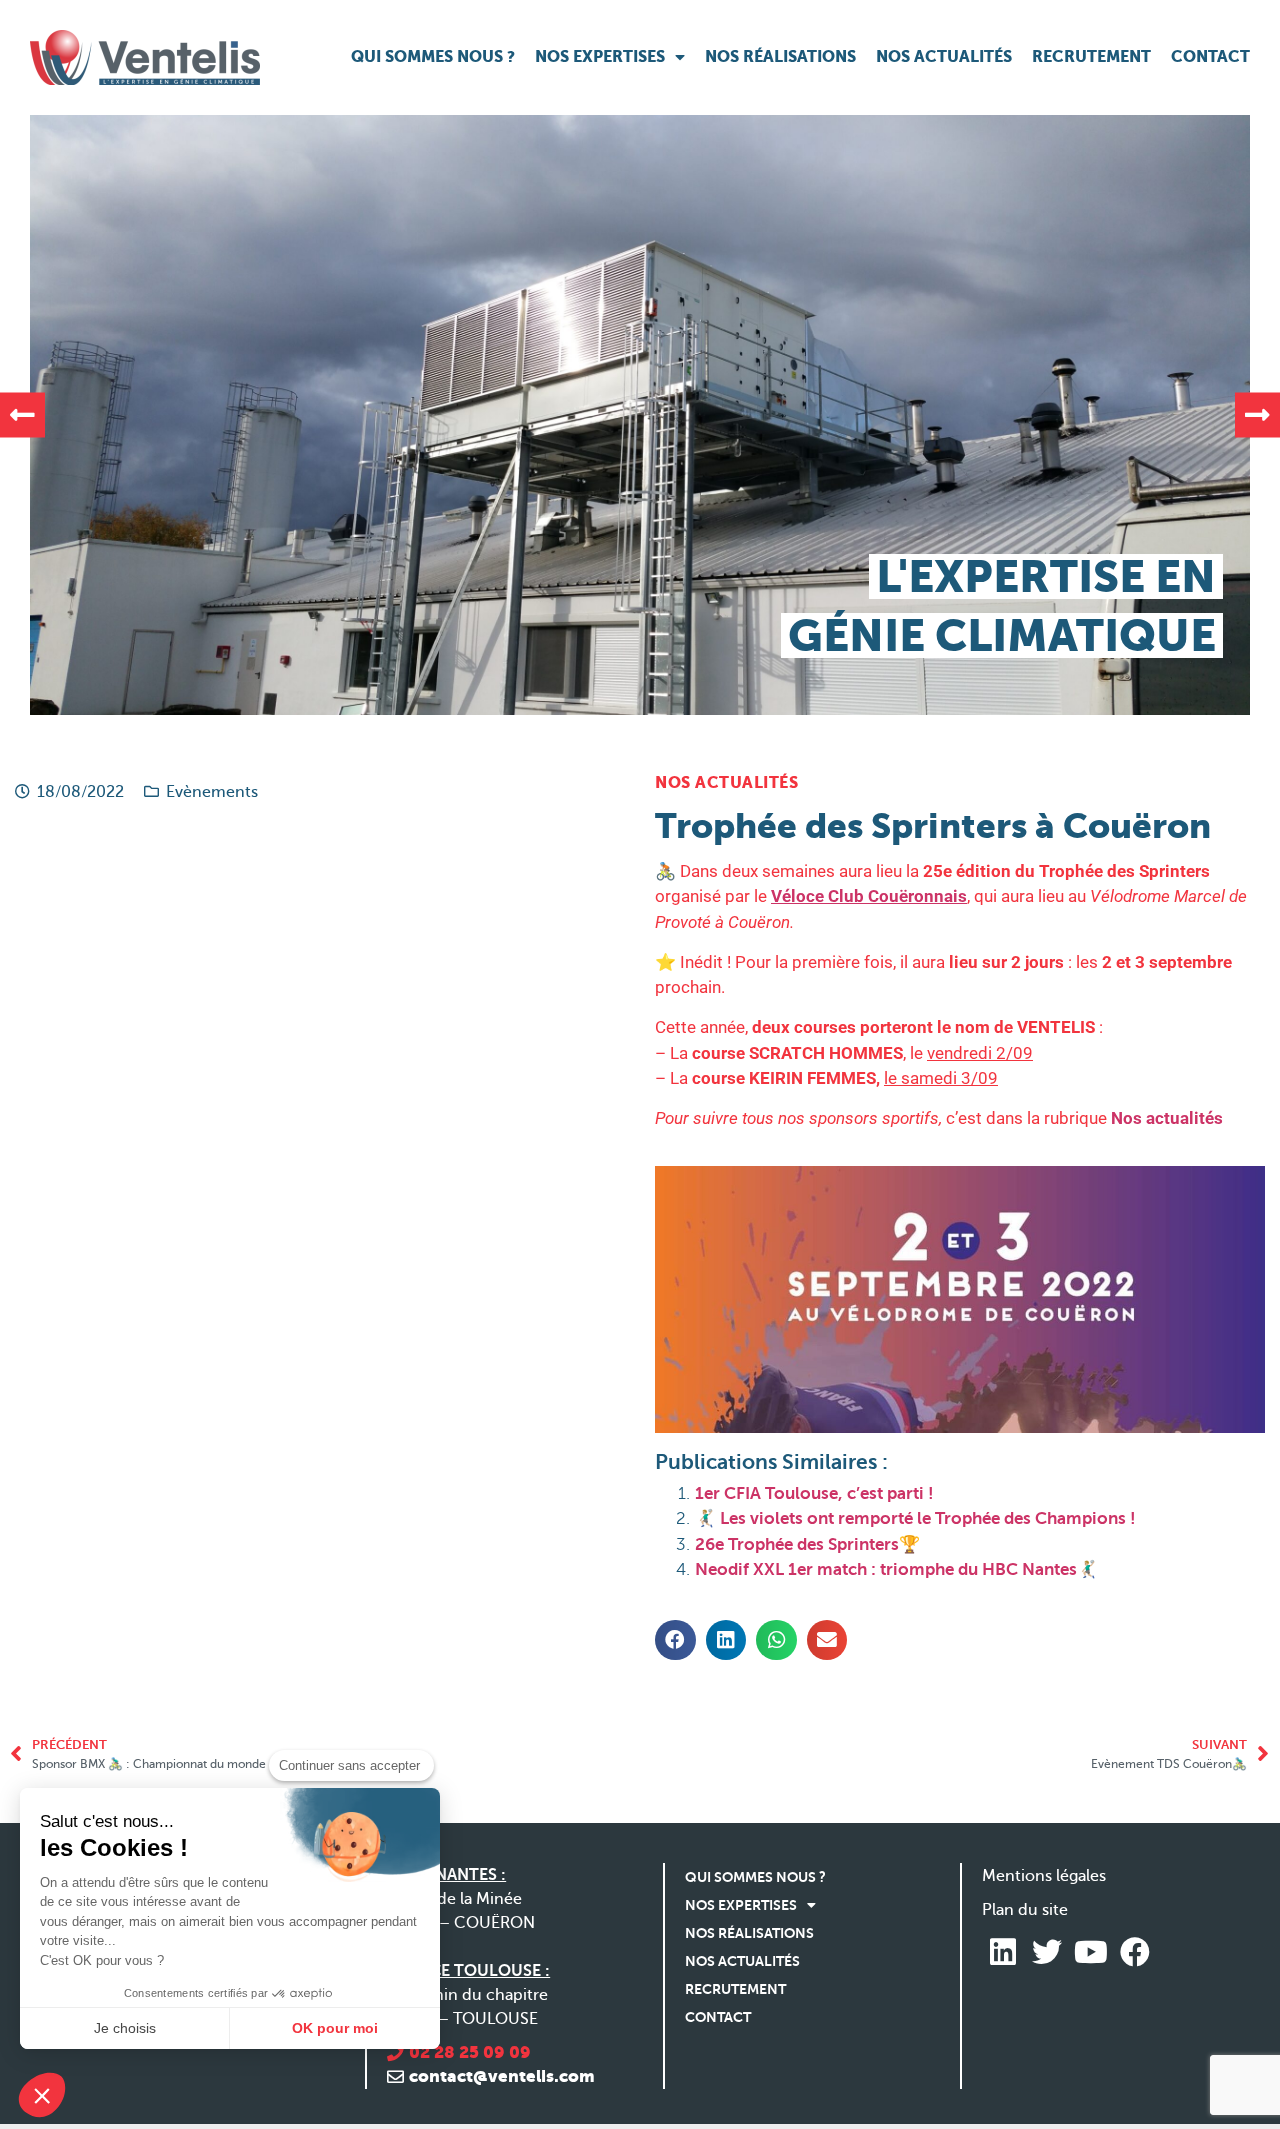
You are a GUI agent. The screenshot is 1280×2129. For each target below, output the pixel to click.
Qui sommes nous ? (433, 56)
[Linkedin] (1003, 1952)
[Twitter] (1047, 1952)
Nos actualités (944, 56)
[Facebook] (1135, 1952)
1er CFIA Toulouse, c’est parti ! (814, 1493)
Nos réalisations (780, 56)
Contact (1210, 56)
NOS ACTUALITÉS (726, 782)
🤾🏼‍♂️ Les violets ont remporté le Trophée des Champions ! (915, 1518)
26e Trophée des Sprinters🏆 (807, 1544)
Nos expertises (600, 56)
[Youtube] (1091, 1952)
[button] (22, 414)
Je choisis (125, 2028)
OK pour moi (335, 2028)
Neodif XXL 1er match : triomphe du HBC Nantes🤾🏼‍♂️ (896, 1569)
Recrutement (1091, 56)
